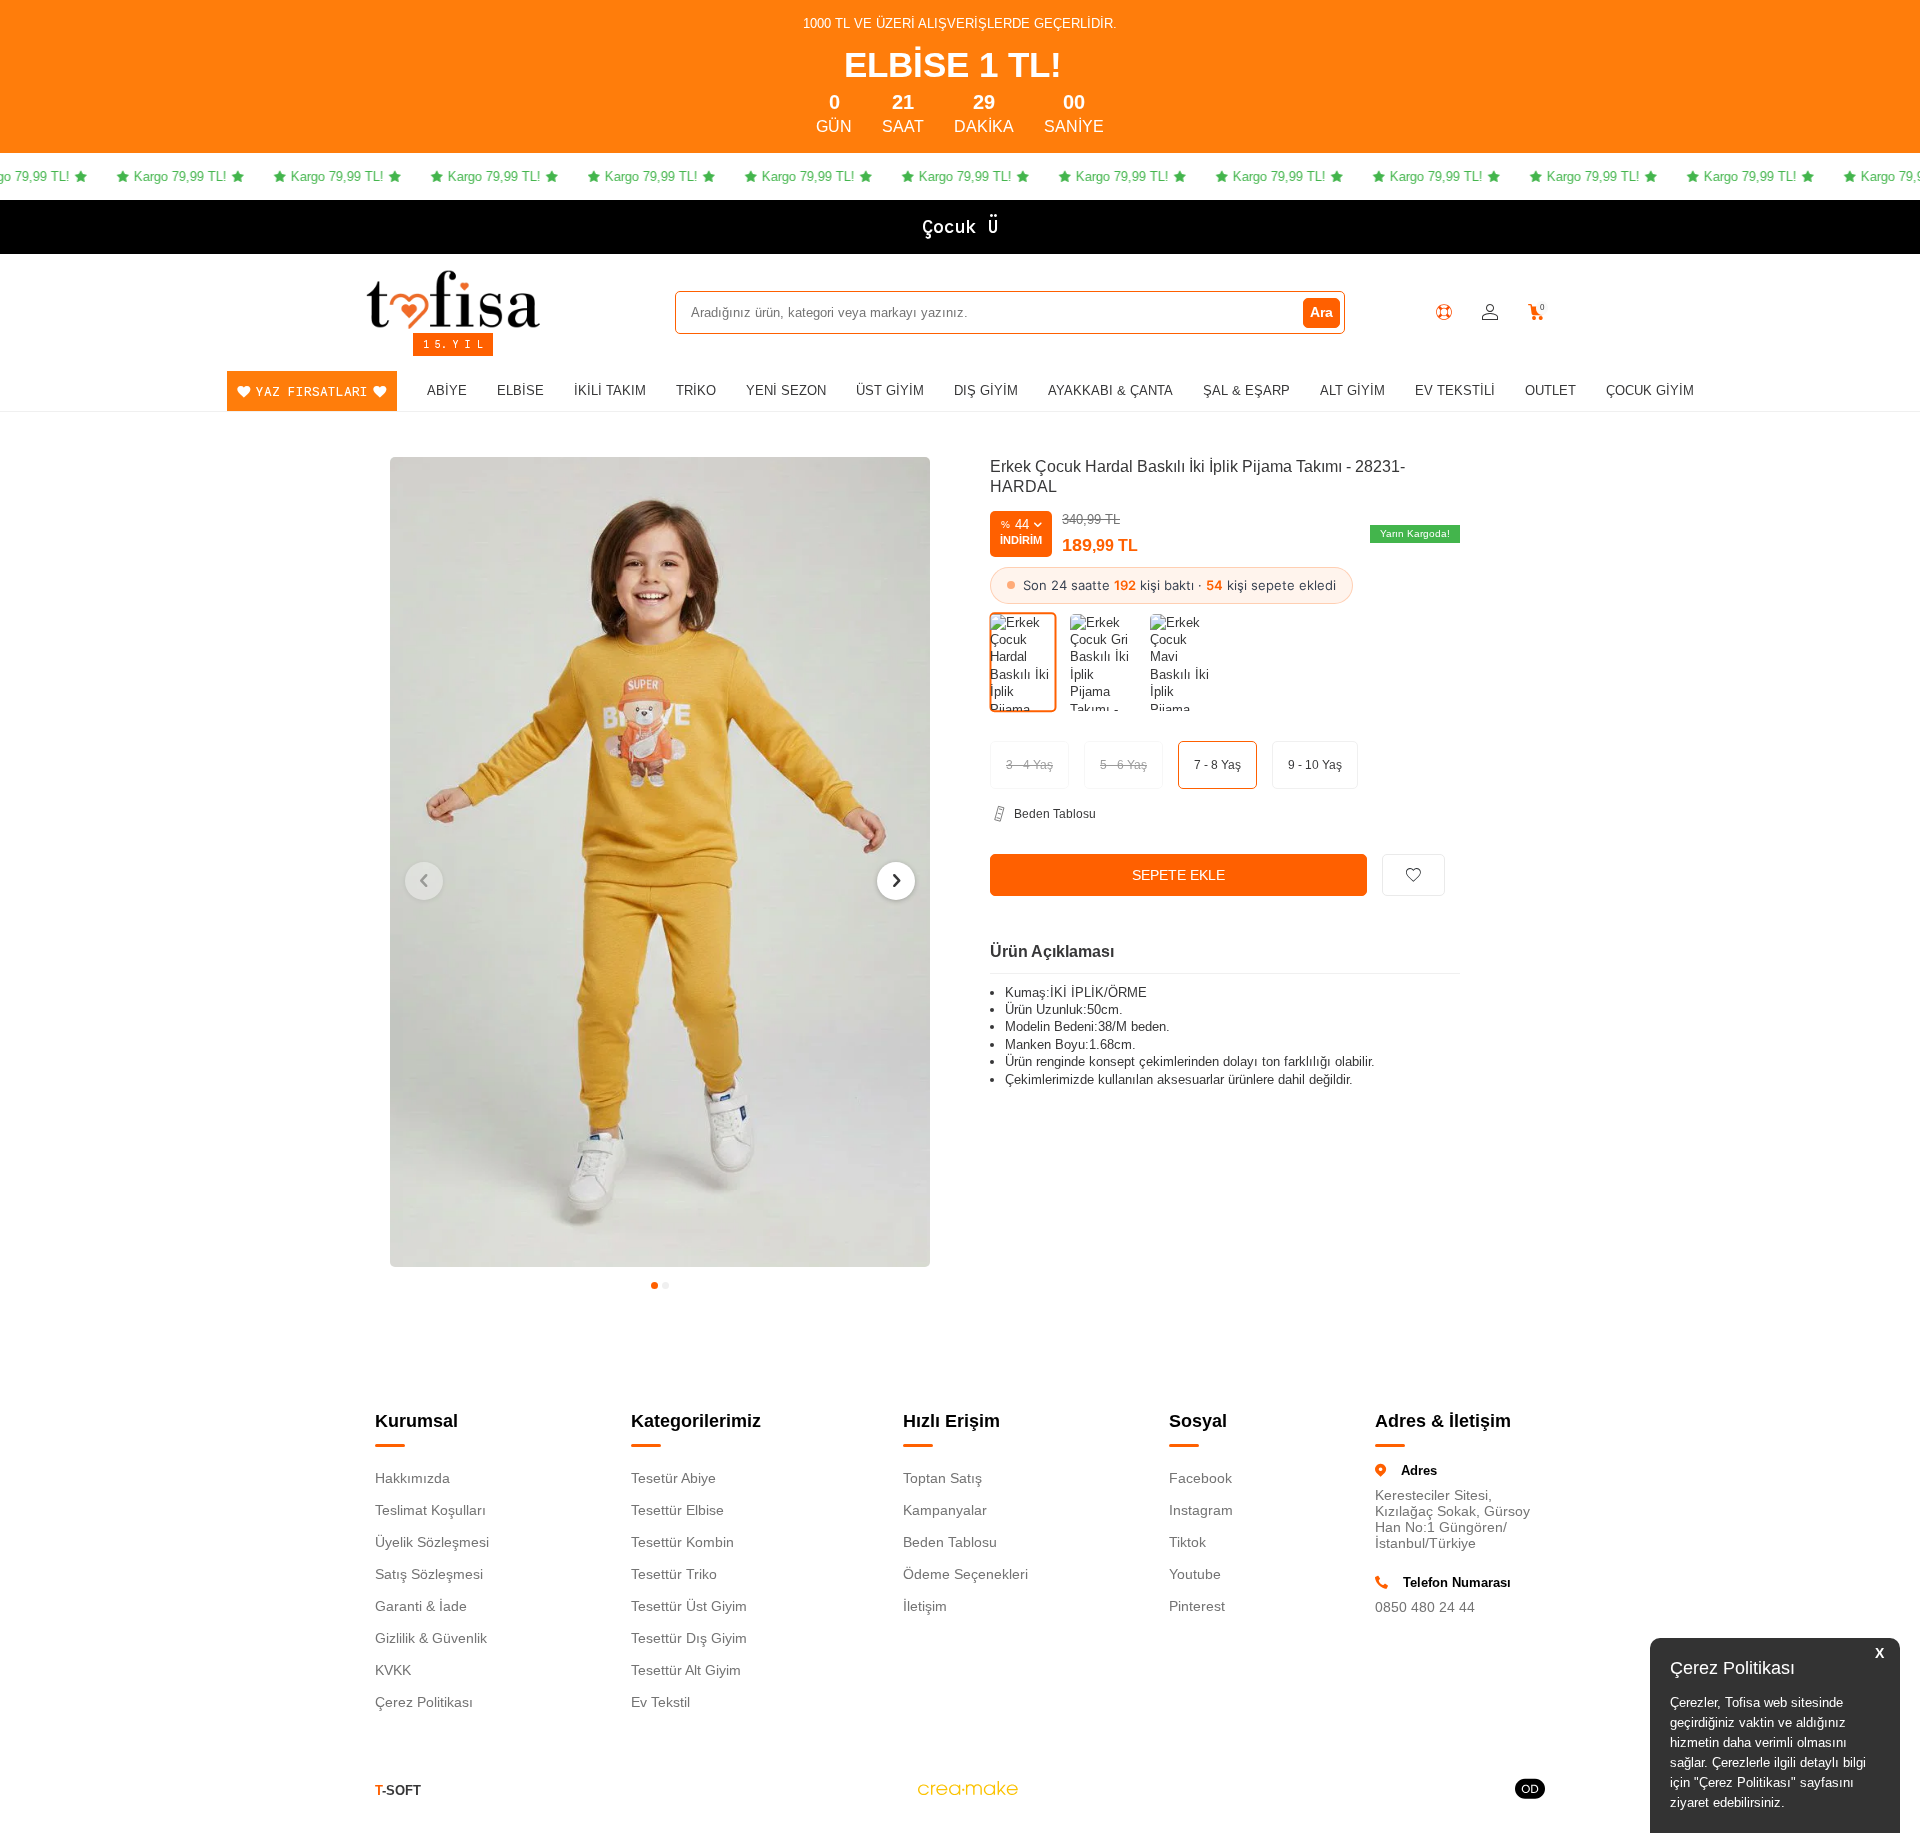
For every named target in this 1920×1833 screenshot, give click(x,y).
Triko (696, 390)
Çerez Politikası (424, 1702)
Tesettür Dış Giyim (689, 1638)
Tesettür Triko (674, 1574)
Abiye (447, 390)
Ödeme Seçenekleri (965, 1574)
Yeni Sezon (786, 390)
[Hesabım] (1490, 312)
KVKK (393, 1670)
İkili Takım (610, 390)
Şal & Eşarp (1246, 390)
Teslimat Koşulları (430, 1510)
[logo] (453, 299)
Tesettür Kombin (682, 1542)
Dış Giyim (986, 390)
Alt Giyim (1352, 390)
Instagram (1201, 1510)
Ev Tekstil (660, 1702)
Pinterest (1197, 1606)
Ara (1321, 312)
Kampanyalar (945, 1510)
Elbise (520, 390)
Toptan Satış (942, 1478)
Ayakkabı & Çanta (1110, 390)
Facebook (1200, 1478)
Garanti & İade (421, 1606)
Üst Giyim (890, 390)
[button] (654, 1285)
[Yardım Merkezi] (1444, 312)
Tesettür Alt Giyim (686, 1670)
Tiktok (1187, 1542)
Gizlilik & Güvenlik (431, 1638)
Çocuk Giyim (1650, 390)
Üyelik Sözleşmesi (432, 1542)
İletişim (925, 1606)
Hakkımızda (412, 1478)
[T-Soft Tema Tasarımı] (1530, 1790)
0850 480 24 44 (1425, 1607)
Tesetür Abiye (673, 1478)
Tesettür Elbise (677, 1510)
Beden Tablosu (950, 1542)
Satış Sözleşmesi (429, 1574)
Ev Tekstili (1455, 390)
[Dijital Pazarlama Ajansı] (968, 1790)
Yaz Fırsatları (312, 391)
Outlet (1550, 390)
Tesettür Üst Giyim (689, 1606)
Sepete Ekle (1178, 875)
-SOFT (398, 1790)
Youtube (1195, 1574)
